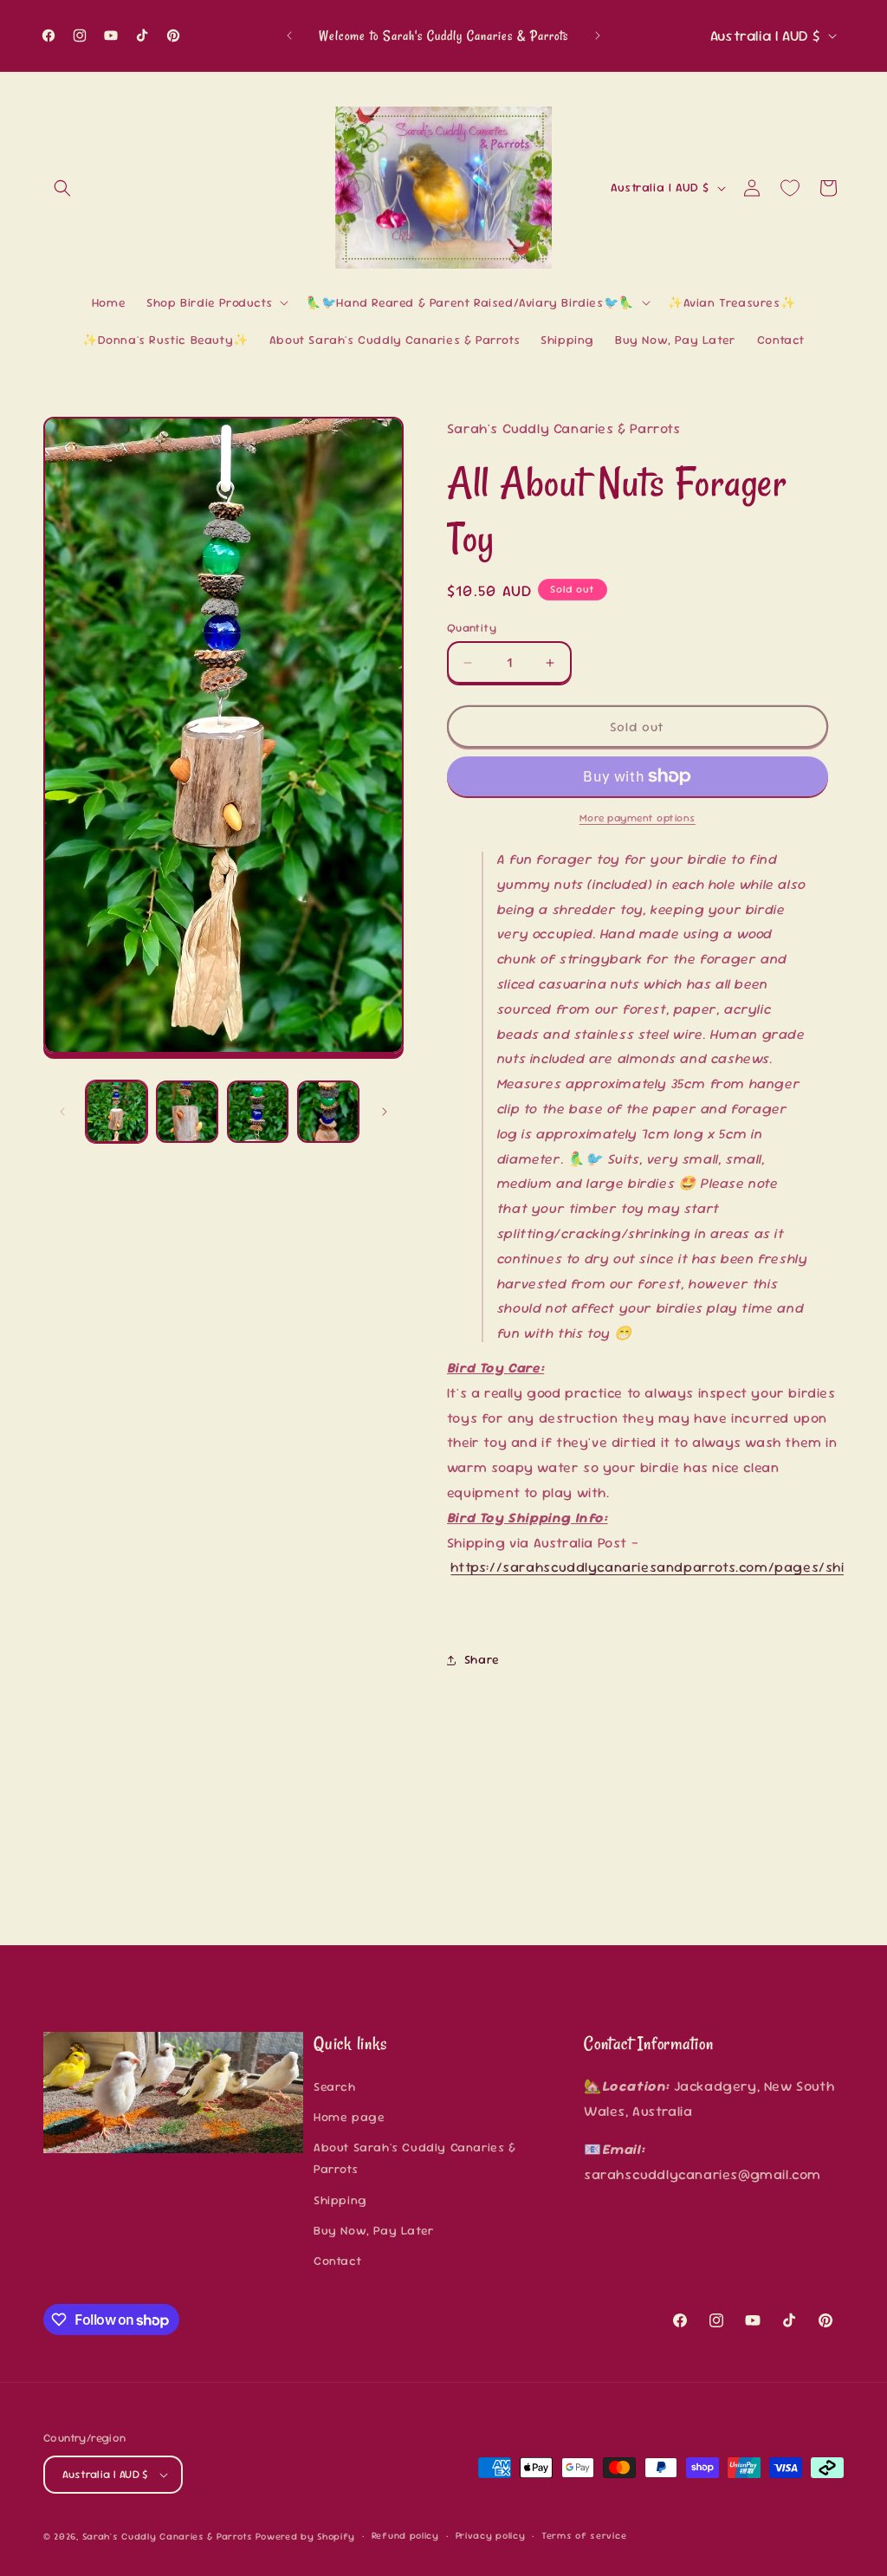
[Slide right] (385, 1112)
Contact (337, 2261)
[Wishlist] (790, 188)
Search (335, 2086)
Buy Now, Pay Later (374, 2230)
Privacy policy (491, 2535)
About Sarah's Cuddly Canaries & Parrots (415, 2158)
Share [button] (482, 1659)
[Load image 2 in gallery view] (187, 1111)
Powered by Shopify (305, 2536)
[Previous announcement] (289, 36)
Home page (349, 2117)
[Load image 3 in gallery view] (258, 1111)
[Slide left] (62, 1112)
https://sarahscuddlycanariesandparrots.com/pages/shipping (667, 1567)
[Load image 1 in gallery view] (117, 1111)
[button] (62, 188)
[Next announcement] (598, 36)
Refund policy (405, 2535)
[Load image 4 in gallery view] (328, 1111)
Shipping (340, 2200)
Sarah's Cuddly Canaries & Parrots (168, 2536)
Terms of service (584, 2535)
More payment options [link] (638, 818)
